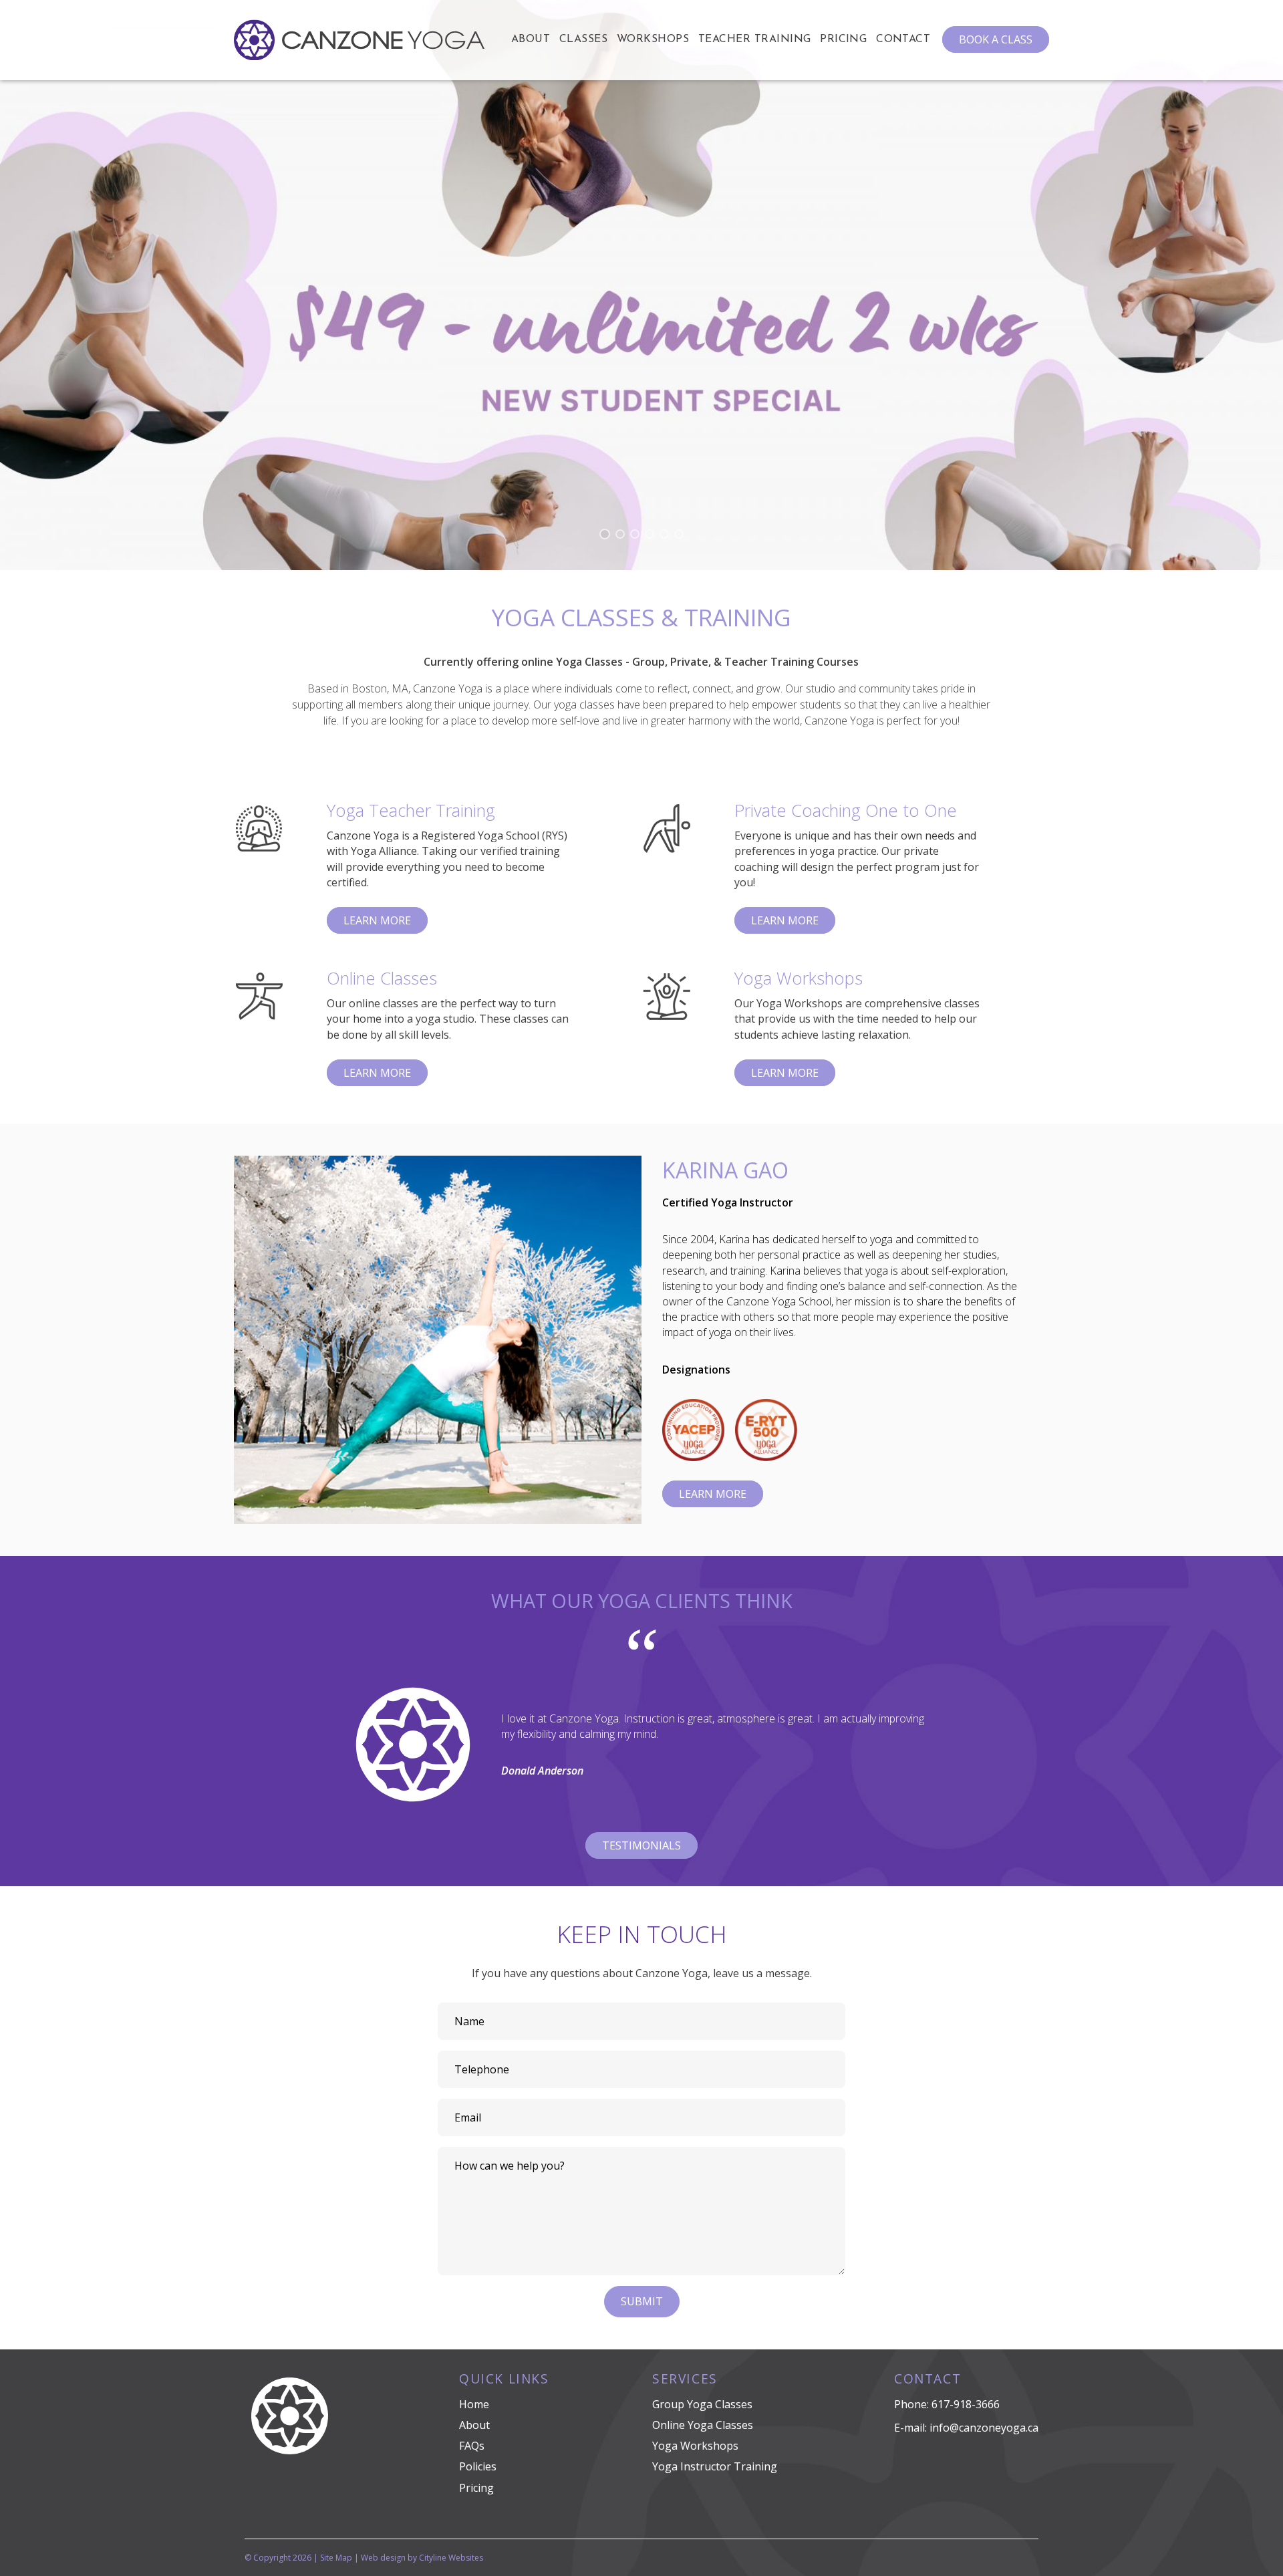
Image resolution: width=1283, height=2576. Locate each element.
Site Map (336, 2558)
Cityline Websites (451, 2558)
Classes (583, 39)
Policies (478, 2466)
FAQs (472, 2446)
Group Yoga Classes (702, 2404)
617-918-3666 (966, 2404)
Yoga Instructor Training (715, 2466)
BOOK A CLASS (996, 39)
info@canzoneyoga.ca (984, 2428)
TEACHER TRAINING (755, 39)
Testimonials (641, 1845)
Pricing (843, 39)
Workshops (653, 39)
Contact (903, 39)
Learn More (377, 920)
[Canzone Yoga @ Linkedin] (261, 2498)
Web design (383, 2558)
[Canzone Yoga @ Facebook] (250, 2498)
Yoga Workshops (695, 2446)
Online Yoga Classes (703, 2425)
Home (474, 2404)
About (531, 39)
